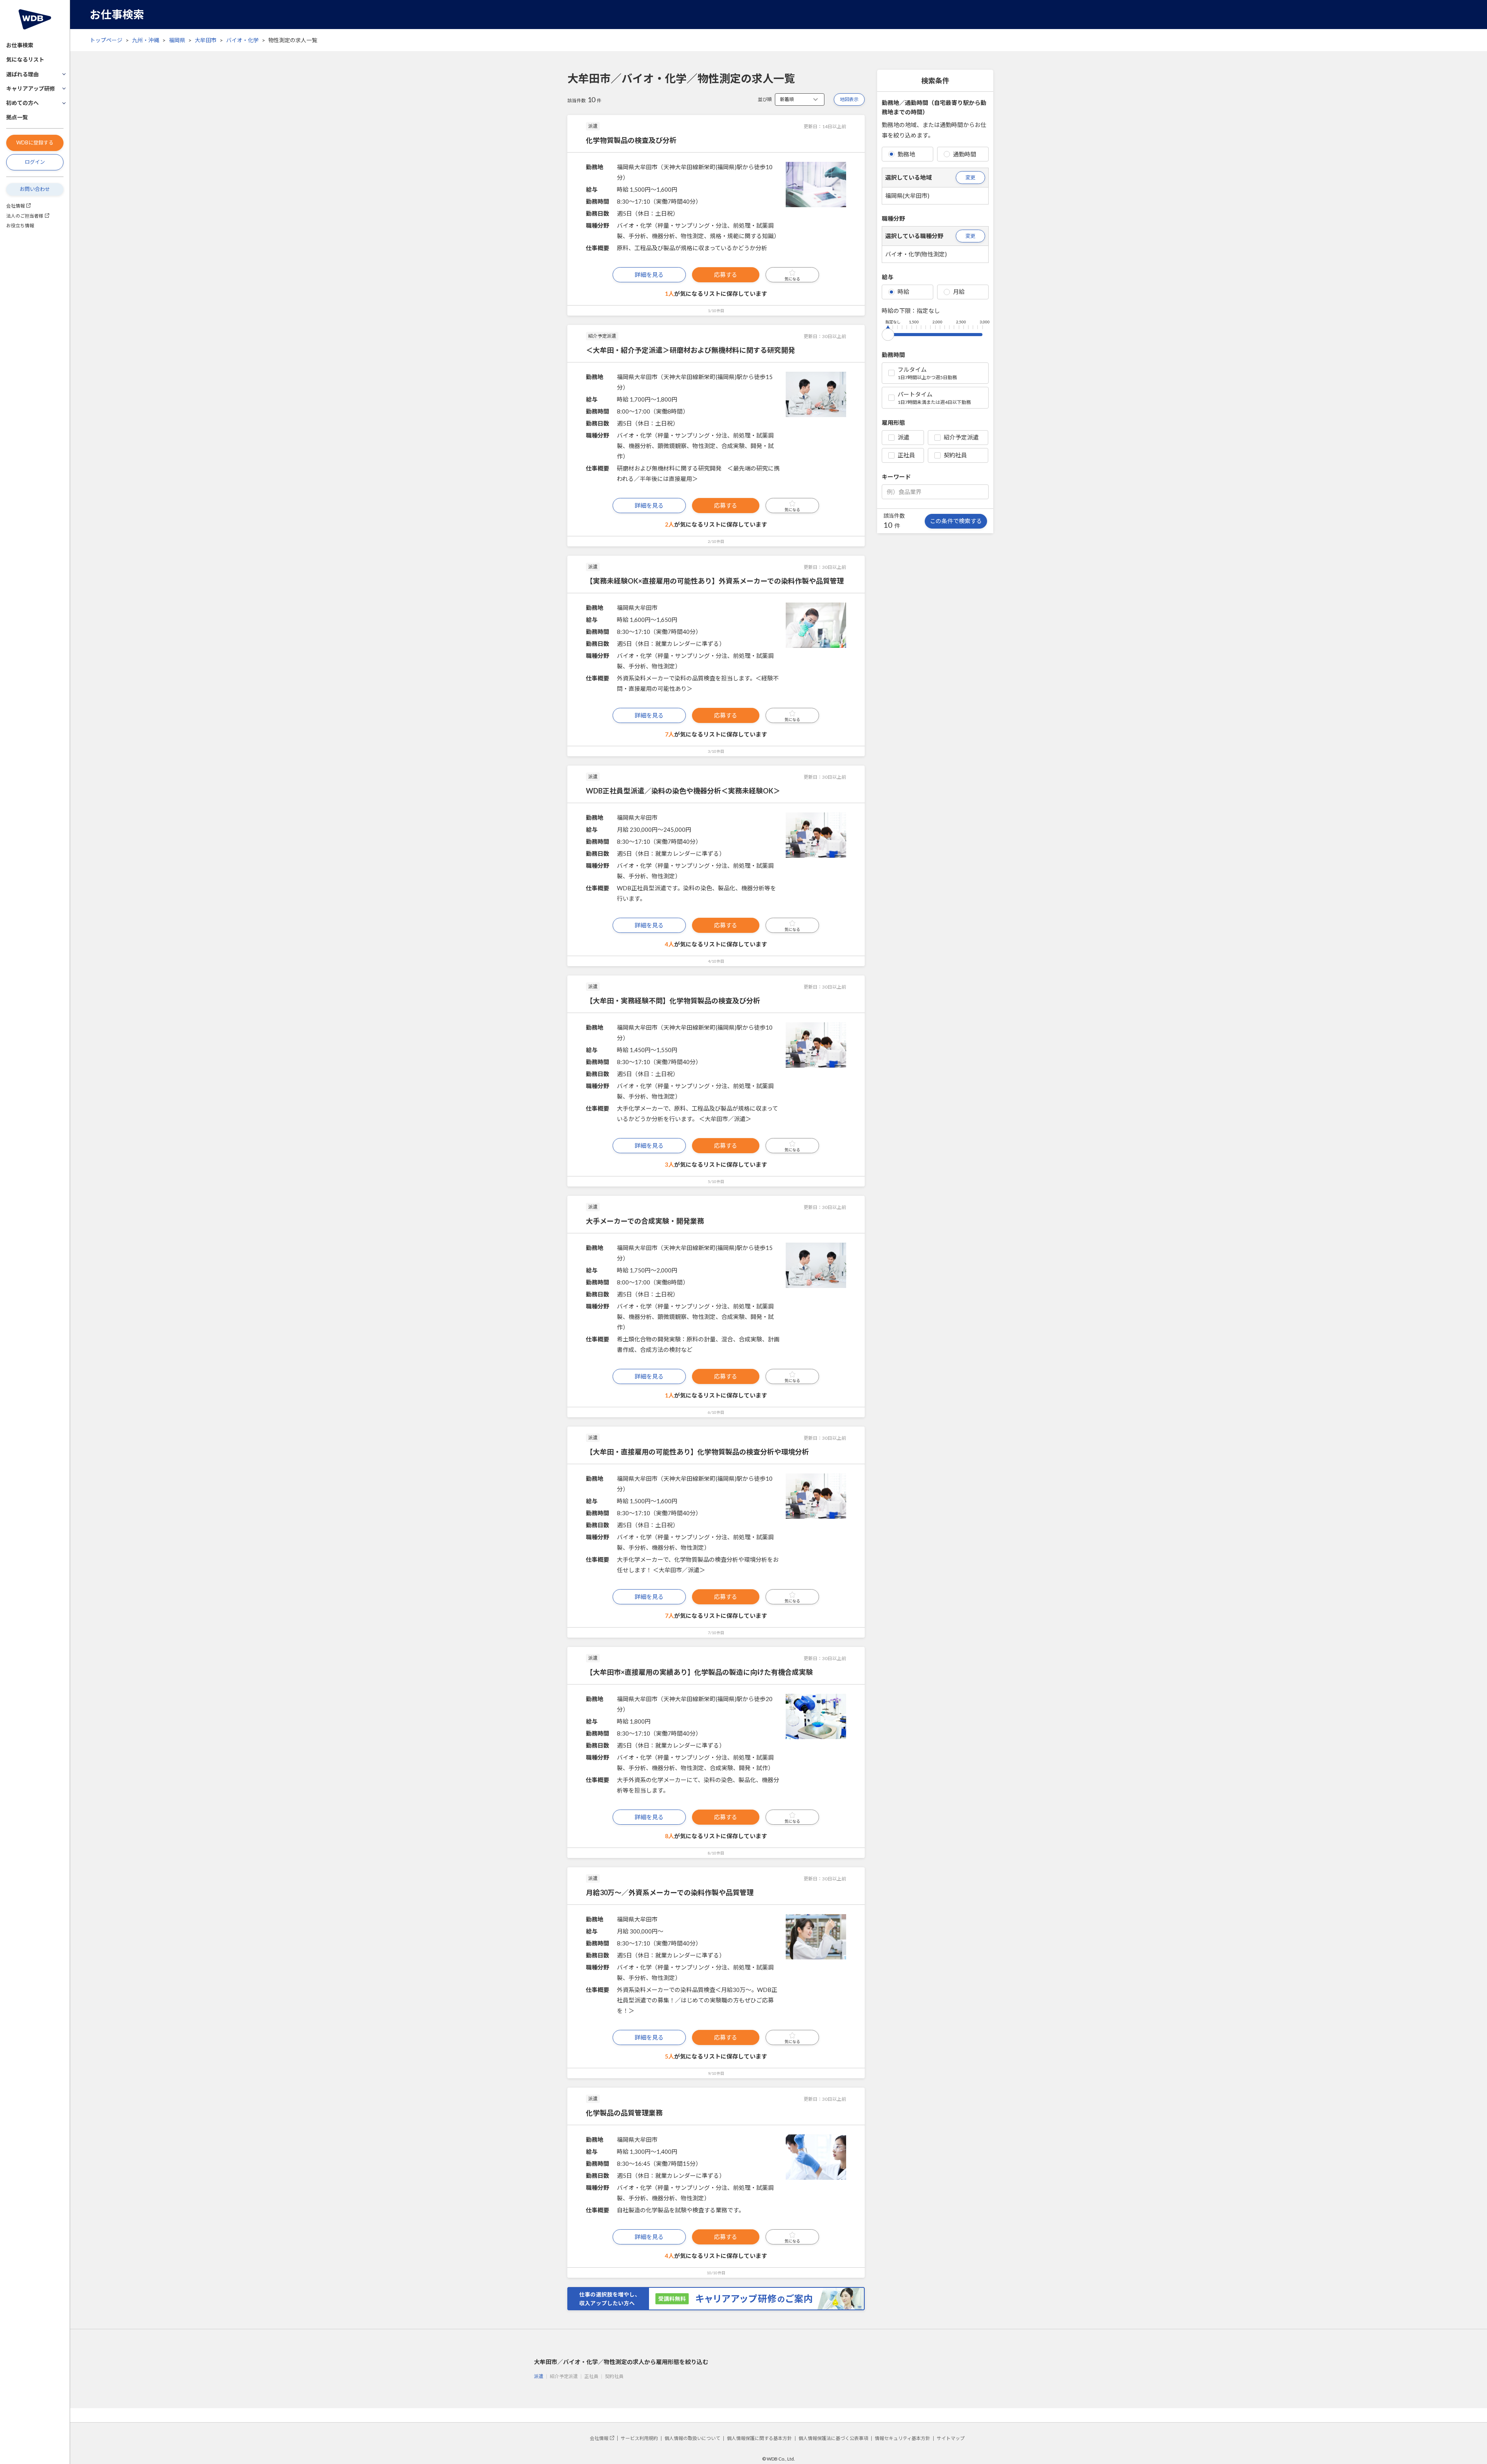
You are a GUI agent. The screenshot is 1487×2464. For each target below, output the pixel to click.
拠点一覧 (17, 117)
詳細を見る (649, 275)
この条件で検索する (956, 521)
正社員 (906, 455)
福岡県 (177, 40)
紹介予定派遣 (961, 437)
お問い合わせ (35, 189)
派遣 (903, 437)
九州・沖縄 (146, 40)
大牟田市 (206, 40)
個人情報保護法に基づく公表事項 (833, 2438)
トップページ (106, 40)
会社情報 (15, 206)
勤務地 (906, 154)
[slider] (888, 333)
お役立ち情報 (20, 226)
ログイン (35, 162)
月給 (959, 292)
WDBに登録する (35, 143)
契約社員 (955, 455)
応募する (726, 275)
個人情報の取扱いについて (692, 2438)
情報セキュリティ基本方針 (902, 2438)
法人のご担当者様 (25, 216)
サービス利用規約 (639, 2438)
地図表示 (849, 99)
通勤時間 (965, 154)
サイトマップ (951, 2438)
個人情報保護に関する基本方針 (759, 2438)
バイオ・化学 (242, 40)
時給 (903, 292)
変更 (970, 177)
